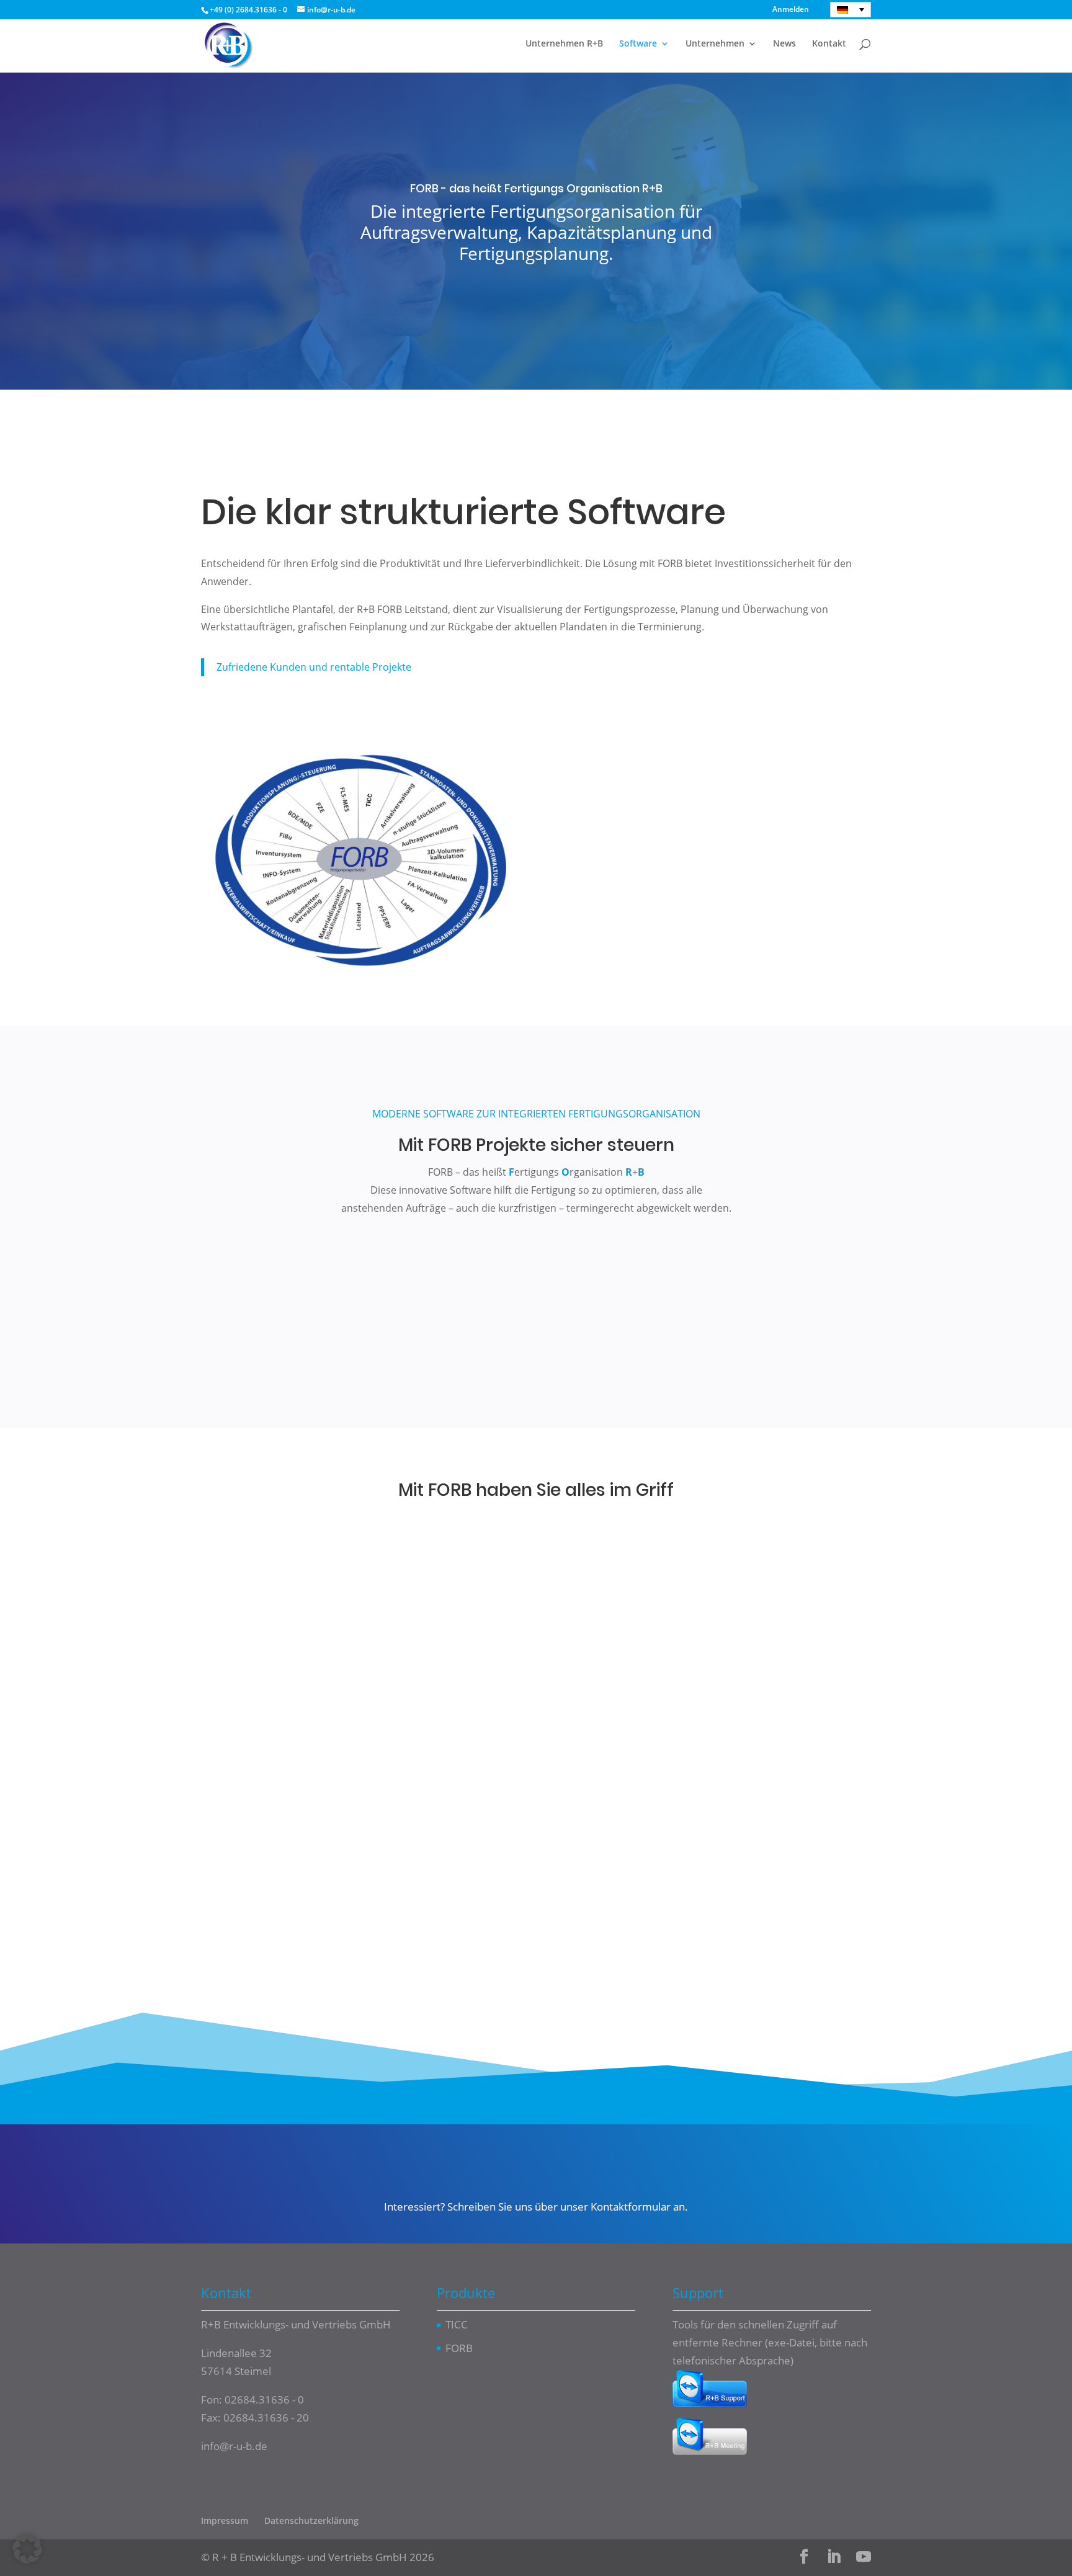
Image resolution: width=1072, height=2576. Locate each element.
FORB (459, 2347)
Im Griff (638, 389)
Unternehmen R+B (564, 44)
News (784, 44)
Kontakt (829, 44)
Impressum (225, 2520)
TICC (457, 2324)
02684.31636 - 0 (264, 2399)
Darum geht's (444, 388)
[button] (27, 2549)
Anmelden (791, 10)
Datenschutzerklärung (311, 2520)
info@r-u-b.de (234, 2445)
